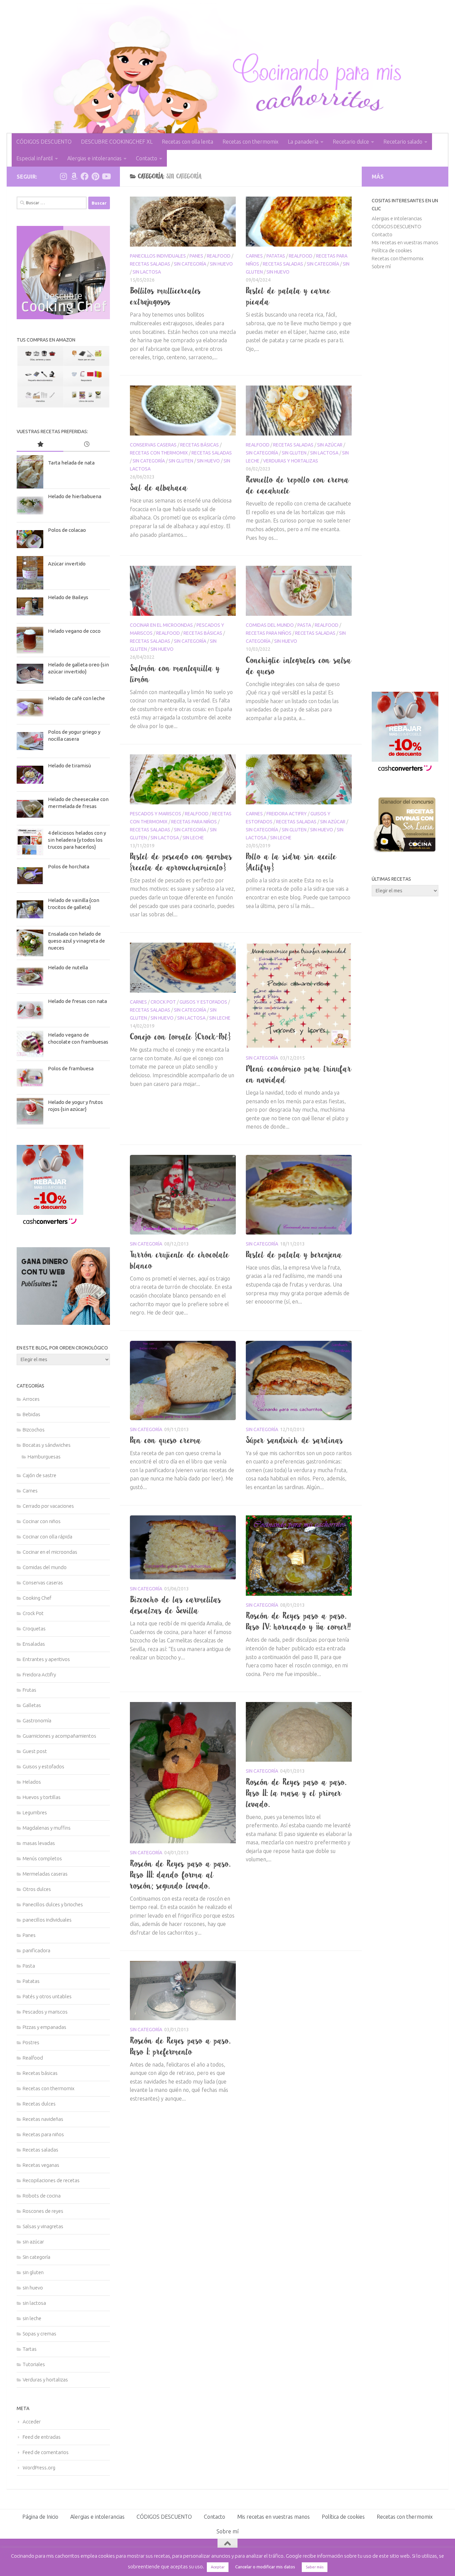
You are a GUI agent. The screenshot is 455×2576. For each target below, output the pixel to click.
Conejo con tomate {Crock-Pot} (180, 1037)
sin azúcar (330, 445)
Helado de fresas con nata (77, 1001)
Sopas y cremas (39, 2334)
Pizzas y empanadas (44, 2027)
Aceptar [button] (218, 2567)
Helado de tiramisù (69, 766)
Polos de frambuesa (71, 1068)
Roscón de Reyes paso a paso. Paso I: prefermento (180, 2046)
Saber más (315, 2567)
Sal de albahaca (159, 487)
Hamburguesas (44, 1457)
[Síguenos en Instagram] (63, 176)
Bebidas (31, 1414)
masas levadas (39, 1843)
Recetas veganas (41, 2165)
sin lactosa (147, 272)
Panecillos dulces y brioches (53, 1904)
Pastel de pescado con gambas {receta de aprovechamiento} (181, 862)
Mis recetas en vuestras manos (405, 242)
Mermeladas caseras (45, 1874)
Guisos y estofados (203, 1002)
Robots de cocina (42, 2196)
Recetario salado (403, 142)
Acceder (32, 2422)
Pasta (304, 625)
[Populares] (40, 445)
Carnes (254, 256)
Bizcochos (34, 1430)
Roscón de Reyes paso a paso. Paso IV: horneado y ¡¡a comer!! (298, 1621)
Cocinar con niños (42, 1521)
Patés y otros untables (47, 1996)
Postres (31, 2042)
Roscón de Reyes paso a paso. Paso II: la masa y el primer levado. (296, 1793)
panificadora (36, 1950)
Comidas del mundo (270, 625)
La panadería (303, 142)
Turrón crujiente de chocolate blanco (180, 1260)
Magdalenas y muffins (47, 1828)
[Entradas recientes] (87, 445)
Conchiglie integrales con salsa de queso (299, 666)
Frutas (29, 1690)
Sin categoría (190, 264)
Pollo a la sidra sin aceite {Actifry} (291, 862)
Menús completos (42, 1858)
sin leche (193, 838)
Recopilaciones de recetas (51, 2180)
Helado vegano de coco (74, 631)
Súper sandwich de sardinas (295, 1440)
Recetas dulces (39, 2104)
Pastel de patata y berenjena (294, 1255)
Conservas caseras (153, 445)
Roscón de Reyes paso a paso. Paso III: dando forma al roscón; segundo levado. (180, 1875)
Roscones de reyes (43, 2211)
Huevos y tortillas (42, 1797)
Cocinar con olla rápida (47, 1537)
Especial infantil (35, 158)
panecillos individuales (158, 256)
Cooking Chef (37, 1598)
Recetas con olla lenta (188, 142)
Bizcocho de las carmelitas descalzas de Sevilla (176, 1605)
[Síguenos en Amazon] (74, 176)
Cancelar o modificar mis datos (265, 2567)
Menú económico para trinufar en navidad (299, 1074)
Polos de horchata (69, 866)
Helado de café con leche (76, 698)
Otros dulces (37, 1889)
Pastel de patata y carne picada (288, 296)
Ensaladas (34, 1644)
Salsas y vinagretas (43, 2226)
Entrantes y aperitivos (46, 1659)
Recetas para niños (269, 633)
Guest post (35, 1751)
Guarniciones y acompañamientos (59, 1736)
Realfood (219, 256)
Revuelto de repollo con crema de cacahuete (298, 485)
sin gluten (181, 461)
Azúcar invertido (67, 564)
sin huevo (221, 264)
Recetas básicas (200, 445)
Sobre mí (381, 266)
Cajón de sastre (39, 1475)
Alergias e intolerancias (94, 158)
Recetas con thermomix (250, 142)
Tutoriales (34, 2364)
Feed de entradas (42, 2437)
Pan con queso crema (166, 1440)
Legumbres (35, 1812)
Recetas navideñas (43, 2119)
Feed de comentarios (46, 2452)
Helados (32, 1782)
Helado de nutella (68, 967)
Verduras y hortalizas (291, 461)
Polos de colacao (67, 530)
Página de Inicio (40, 2517)
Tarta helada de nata (71, 463)
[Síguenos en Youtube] (106, 176)
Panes (196, 256)
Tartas (30, 2349)
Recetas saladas (150, 264)
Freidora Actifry (287, 814)
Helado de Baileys (68, 597)
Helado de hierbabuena (75, 496)
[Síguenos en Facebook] (85, 176)
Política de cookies (392, 250)
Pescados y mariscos (156, 814)
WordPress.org (39, 2468)
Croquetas (34, 1629)
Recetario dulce (351, 142)
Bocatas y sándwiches (47, 1445)
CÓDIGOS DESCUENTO (44, 142)
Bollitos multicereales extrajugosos (166, 296)
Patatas (276, 256)
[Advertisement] (405, 481)
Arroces (31, 1399)
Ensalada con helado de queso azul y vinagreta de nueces (76, 941)
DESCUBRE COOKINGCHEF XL (117, 142)
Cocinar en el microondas (161, 625)
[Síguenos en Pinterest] (95, 176)
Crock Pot (163, 1002)
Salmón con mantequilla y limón (175, 674)
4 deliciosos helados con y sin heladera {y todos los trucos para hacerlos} (77, 840)
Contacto (147, 158)
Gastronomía (37, 1720)
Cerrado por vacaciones (48, 1506)
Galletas (32, 1705)
